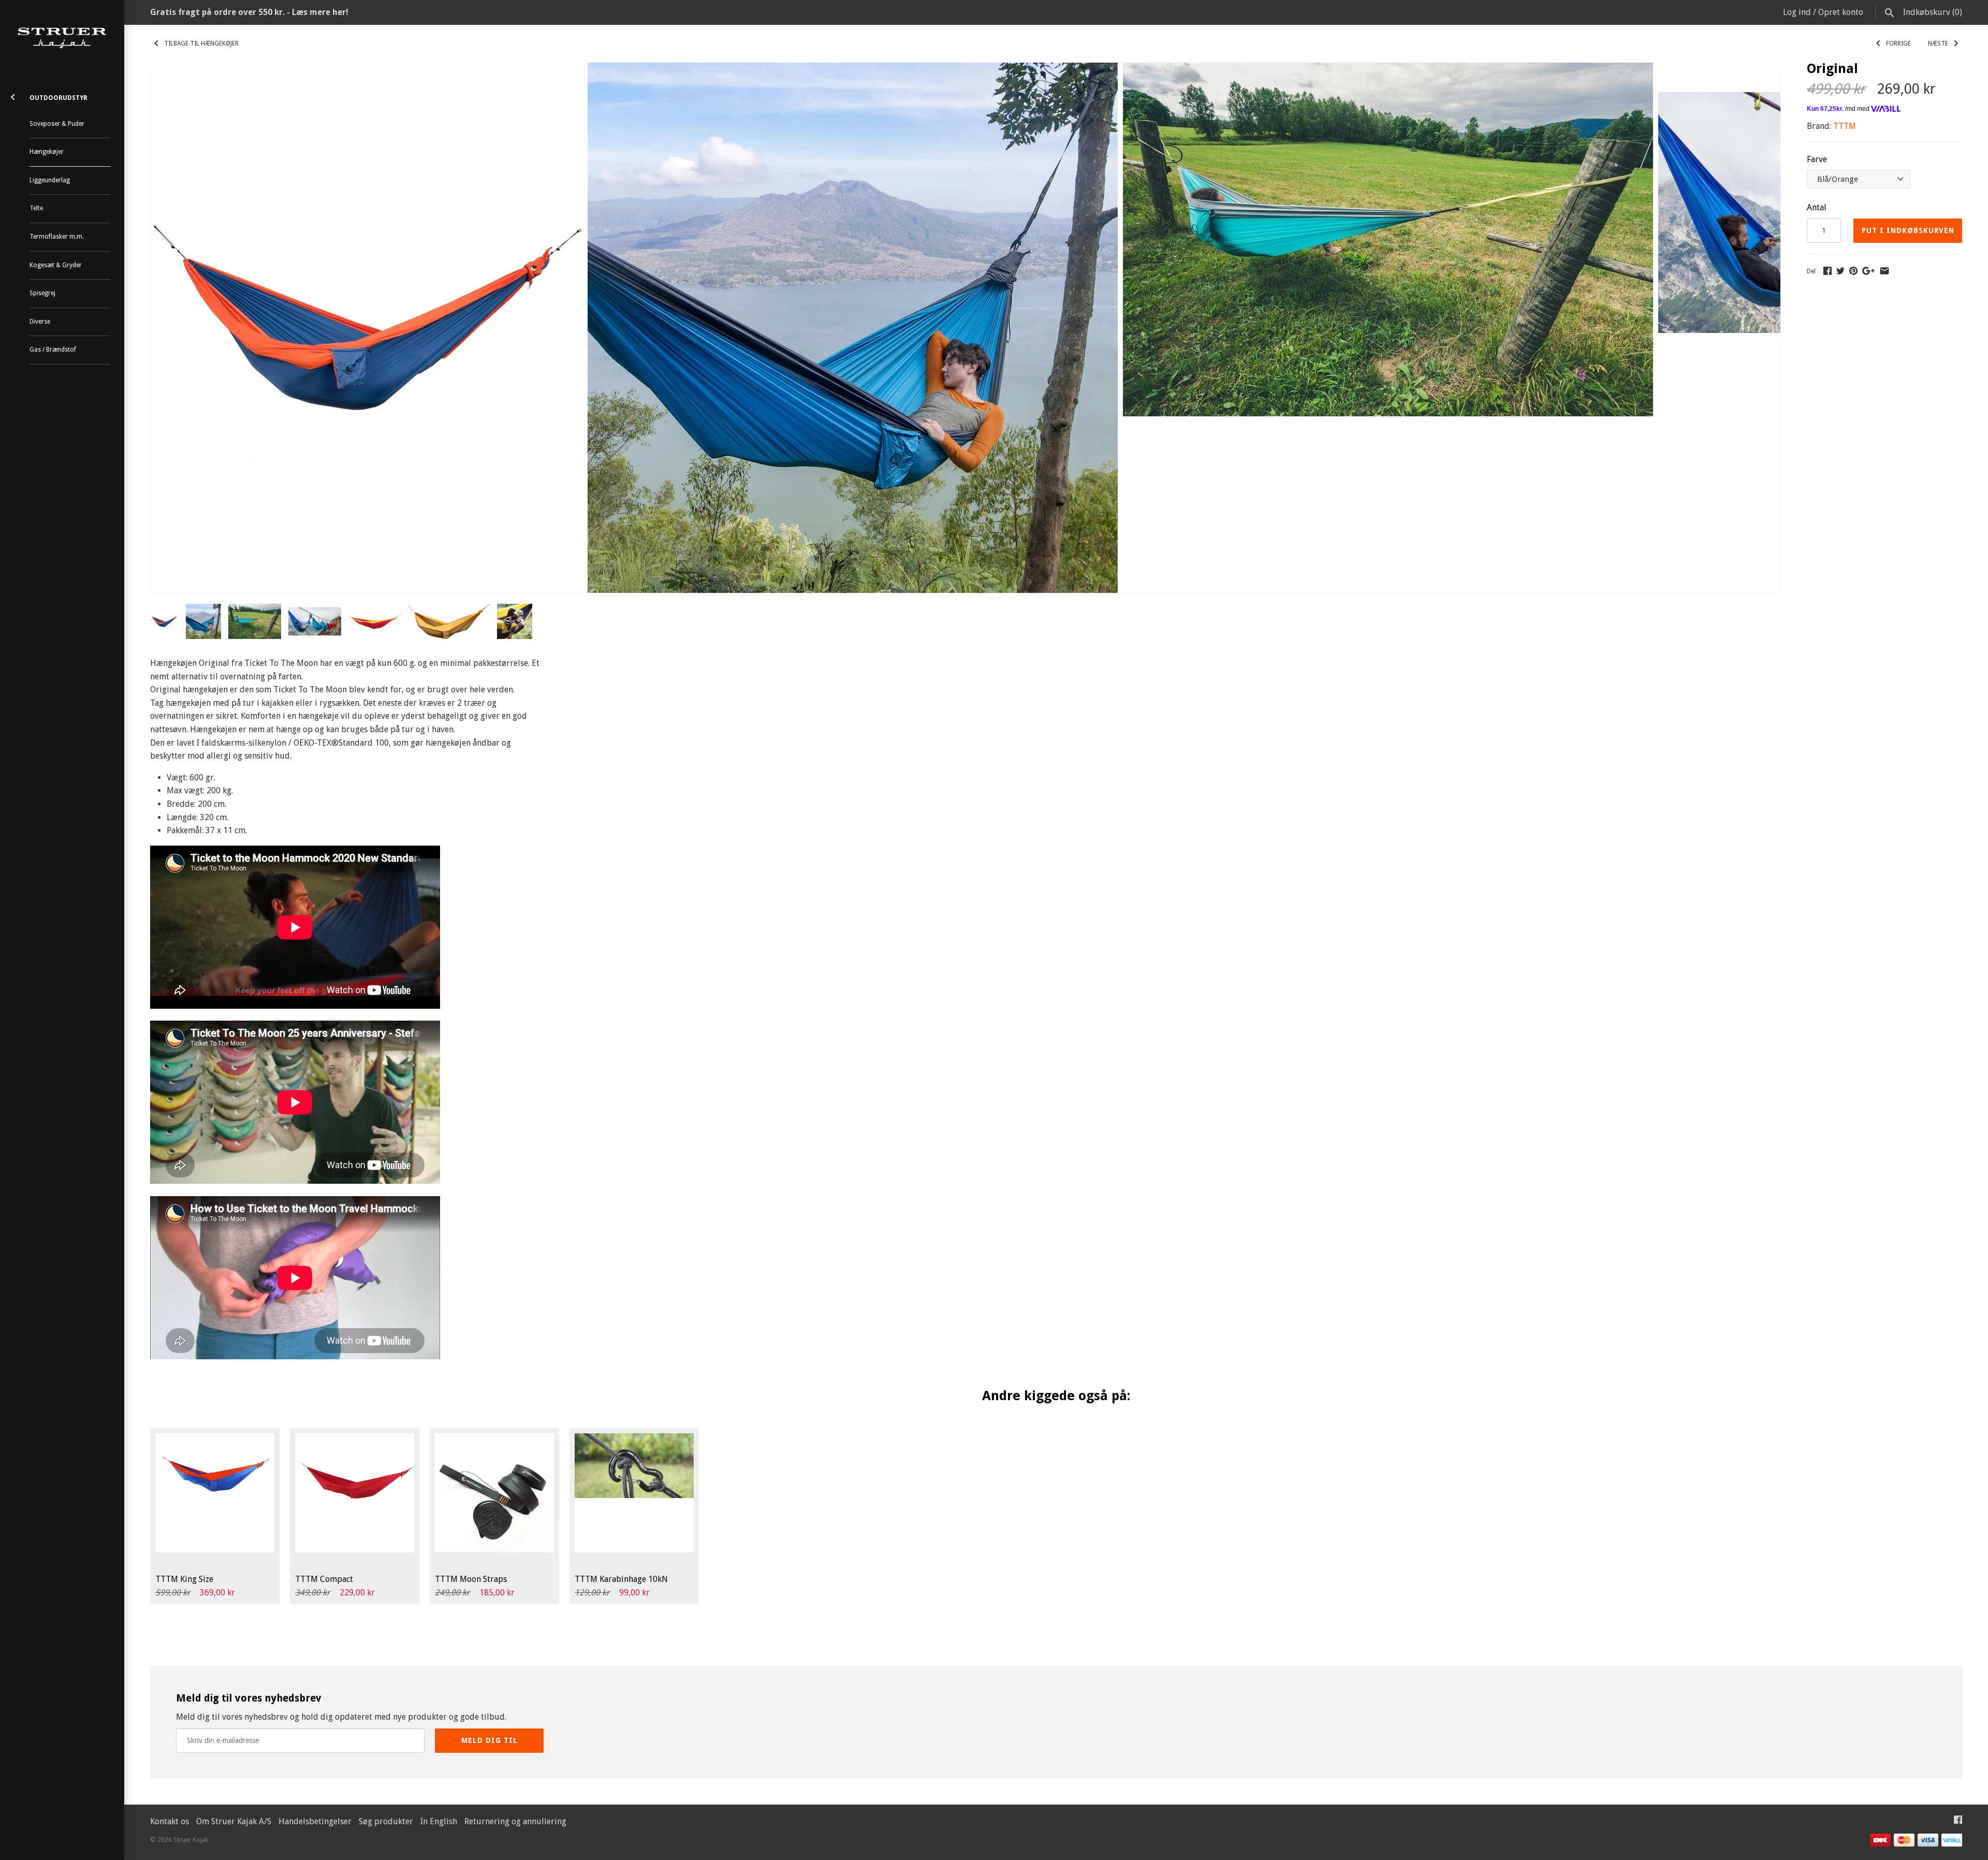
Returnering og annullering (515, 1821)
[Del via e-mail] (1884, 271)
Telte (36, 208)
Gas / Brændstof (53, 350)
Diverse (40, 322)
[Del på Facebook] (1828, 271)
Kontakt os (170, 1821)
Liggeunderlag (50, 180)
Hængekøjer (47, 152)
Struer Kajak (191, 1840)
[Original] (367, 69)
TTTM (1845, 126)
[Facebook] (1958, 1822)
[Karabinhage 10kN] (634, 1493)
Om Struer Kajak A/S (234, 1821)
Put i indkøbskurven (1908, 230)
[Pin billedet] (1853, 271)
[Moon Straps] (494, 1493)
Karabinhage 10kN (621, 1579)
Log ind (1797, 12)
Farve (1817, 159)
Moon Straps (471, 1579)
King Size (184, 1579)
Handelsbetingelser (315, 1821)
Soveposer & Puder (57, 124)
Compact (324, 1579)
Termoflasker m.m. (57, 237)
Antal (1817, 207)
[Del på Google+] (1868, 271)
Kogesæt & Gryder (56, 265)
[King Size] (215, 1493)
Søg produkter (386, 1821)
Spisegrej (42, 293)
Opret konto (1841, 12)
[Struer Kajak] (62, 38)
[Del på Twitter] (1840, 271)
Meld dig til (489, 1740)
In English (439, 1821)
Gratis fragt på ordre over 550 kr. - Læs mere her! (249, 12)
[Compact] (355, 1493)
